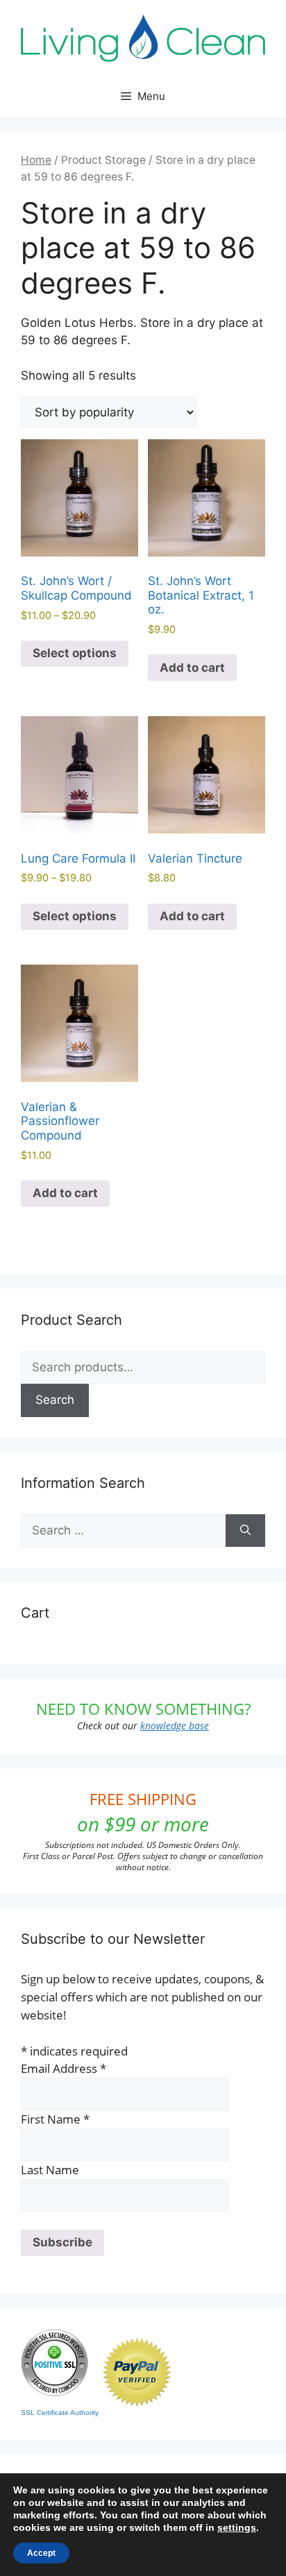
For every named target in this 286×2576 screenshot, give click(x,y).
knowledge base (175, 1726)
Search (55, 1400)
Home (36, 160)
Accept (41, 2553)
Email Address (64, 2068)
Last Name (50, 2170)
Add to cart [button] (192, 668)
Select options (75, 653)
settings (237, 2527)
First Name (55, 2119)
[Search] (245, 1531)
